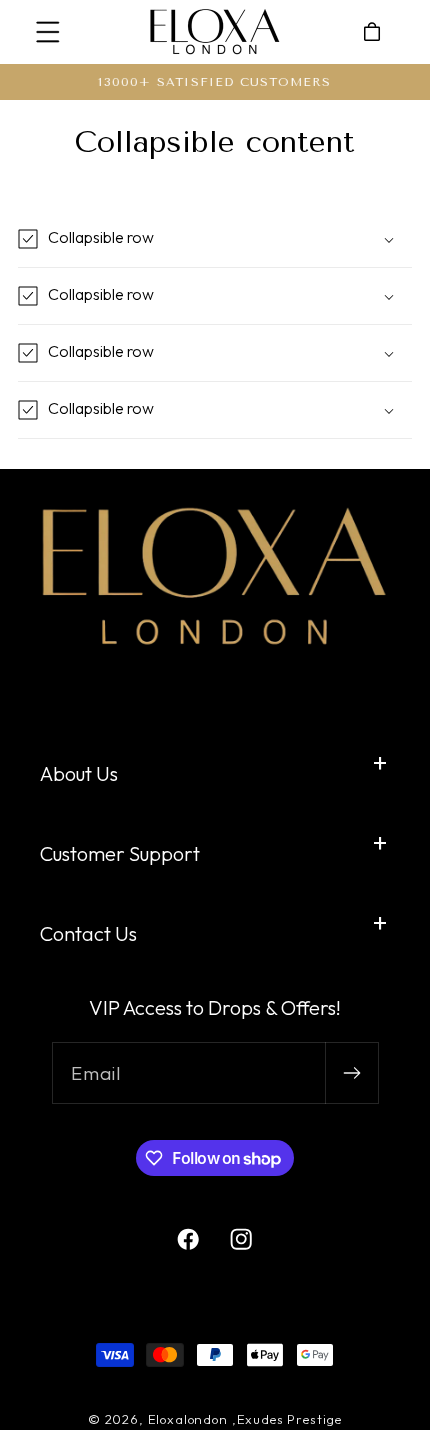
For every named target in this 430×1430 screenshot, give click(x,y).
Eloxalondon (188, 1419)
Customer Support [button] (120, 853)
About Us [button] (79, 773)
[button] (48, 32)
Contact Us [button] (88, 933)
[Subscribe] (351, 1073)
